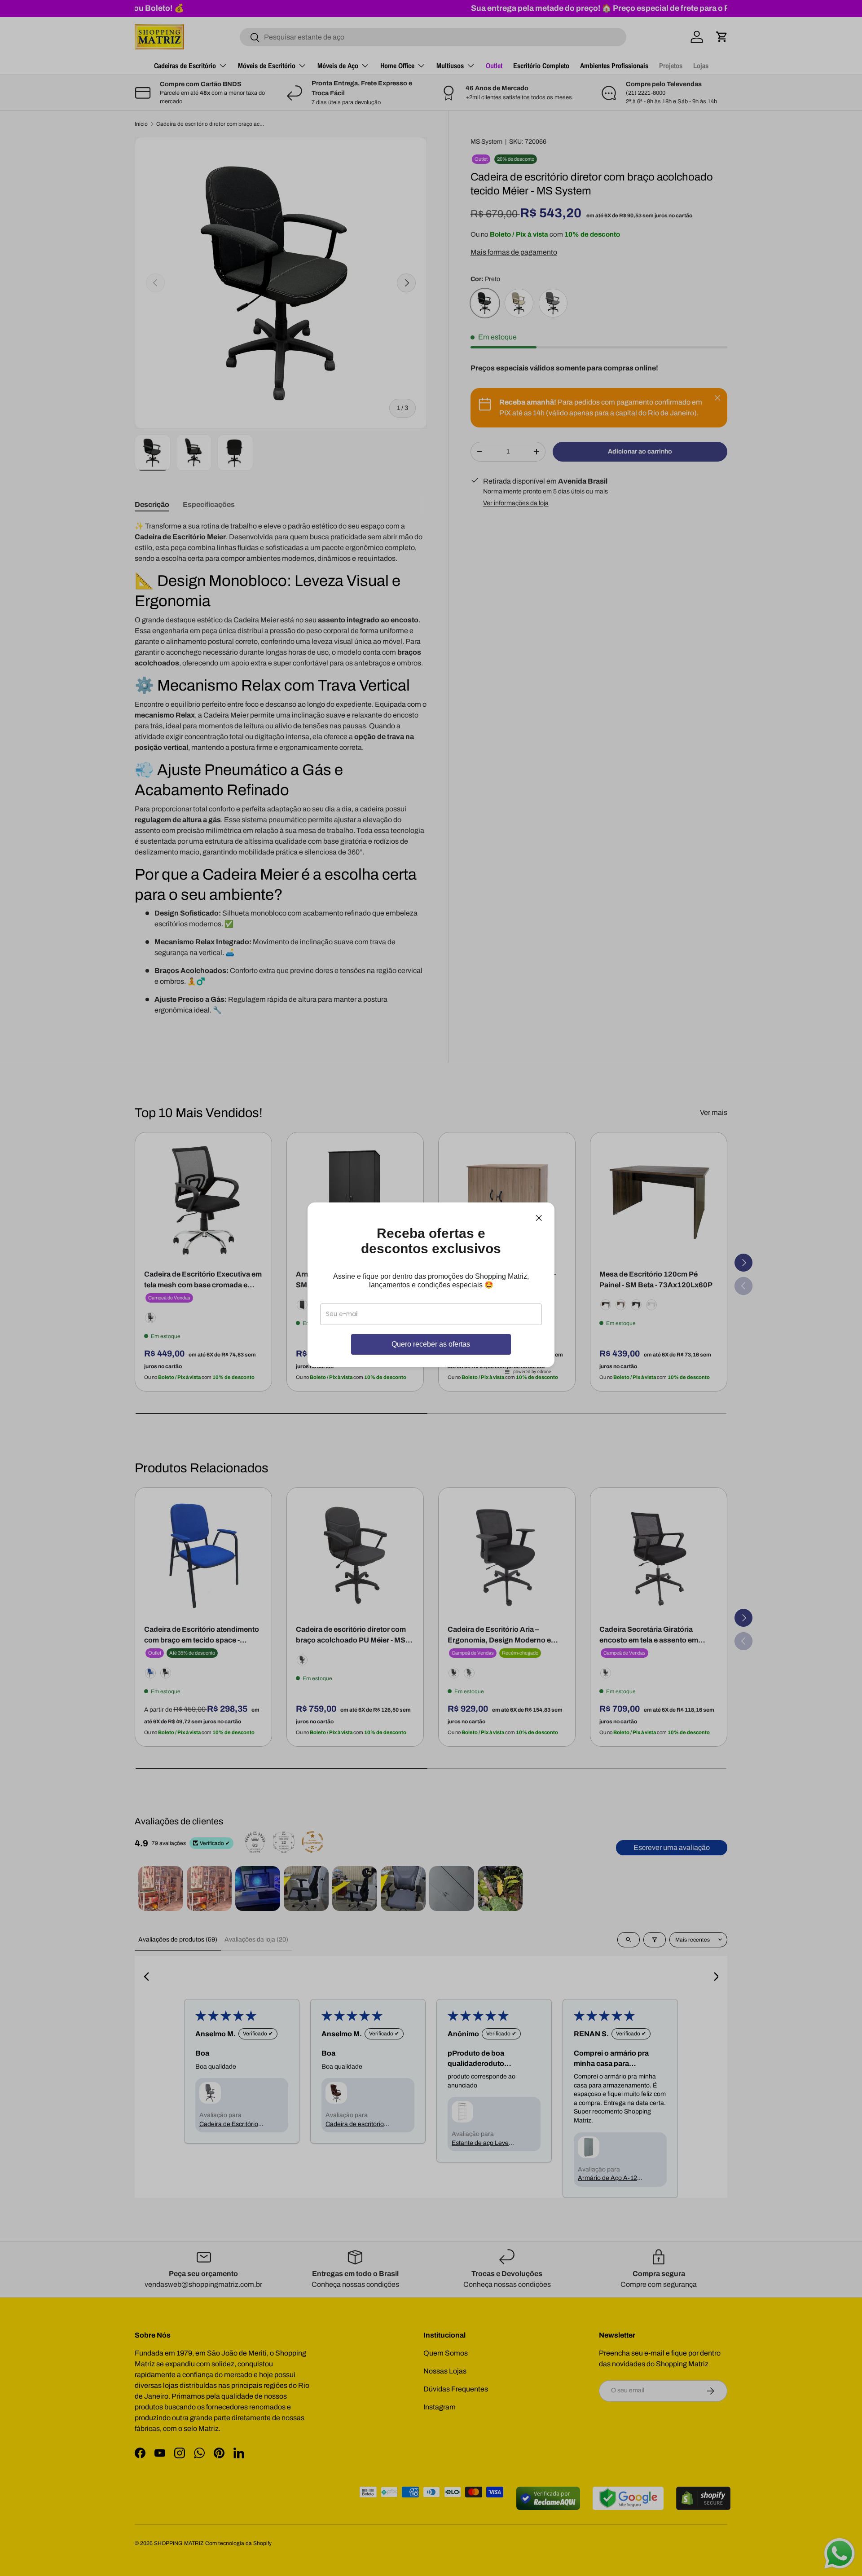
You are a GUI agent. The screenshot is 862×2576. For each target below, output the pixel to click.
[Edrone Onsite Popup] (431, 1288)
